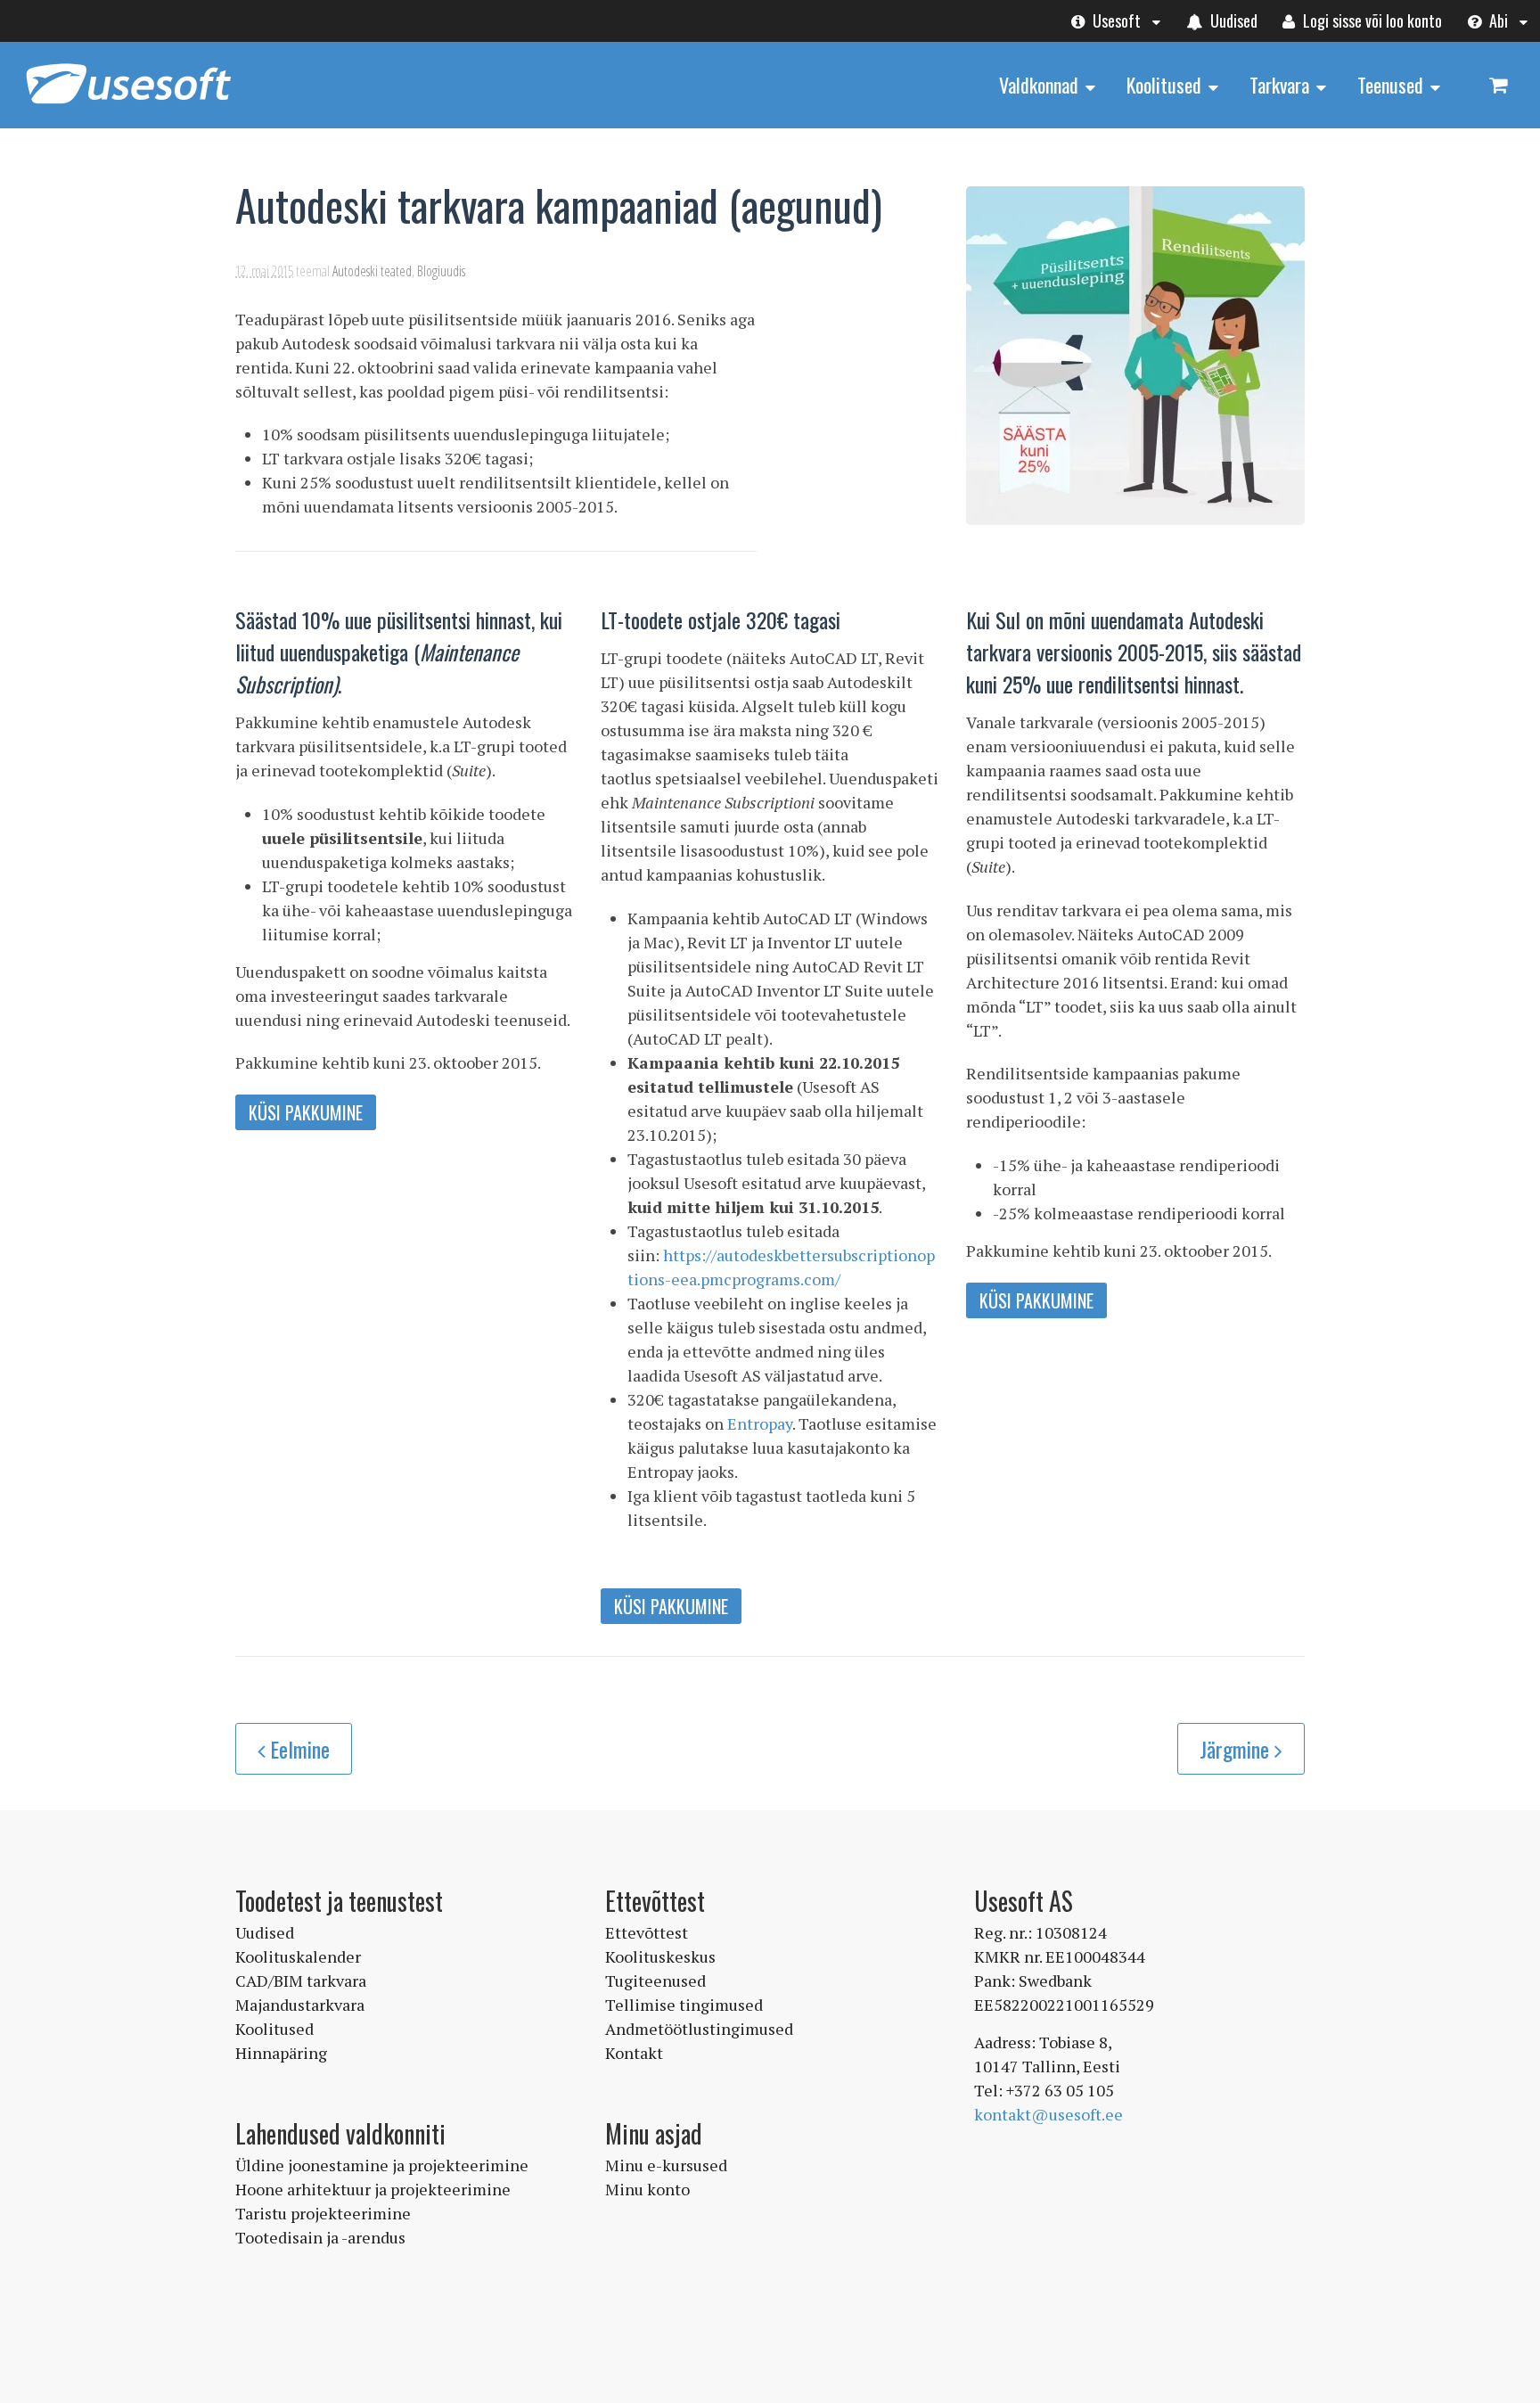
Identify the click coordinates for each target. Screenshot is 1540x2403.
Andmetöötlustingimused (699, 2029)
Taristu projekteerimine (323, 2213)
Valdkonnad (1039, 85)
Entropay (760, 1423)
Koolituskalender (298, 1956)
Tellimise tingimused (684, 2005)
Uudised (1232, 21)
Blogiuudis (441, 271)
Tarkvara (1279, 85)
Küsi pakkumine (306, 1112)
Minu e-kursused (666, 2165)
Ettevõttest (647, 1932)
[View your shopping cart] (1498, 84)
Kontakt (634, 2053)
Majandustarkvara (300, 2005)
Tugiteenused (655, 1981)
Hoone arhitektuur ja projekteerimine (373, 2189)
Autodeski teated (372, 271)
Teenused (1390, 85)
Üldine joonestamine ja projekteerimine (382, 2165)
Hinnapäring (281, 2053)
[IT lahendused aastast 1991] (128, 105)
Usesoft (1115, 21)
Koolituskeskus (660, 1956)
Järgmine (1237, 1749)
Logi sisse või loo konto (1371, 21)
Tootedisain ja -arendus (320, 2237)
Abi (1497, 21)
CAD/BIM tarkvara (301, 1981)
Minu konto (647, 2189)
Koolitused (1164, 85)
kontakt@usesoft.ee (1049, 2114)
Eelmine (300, 1749)
